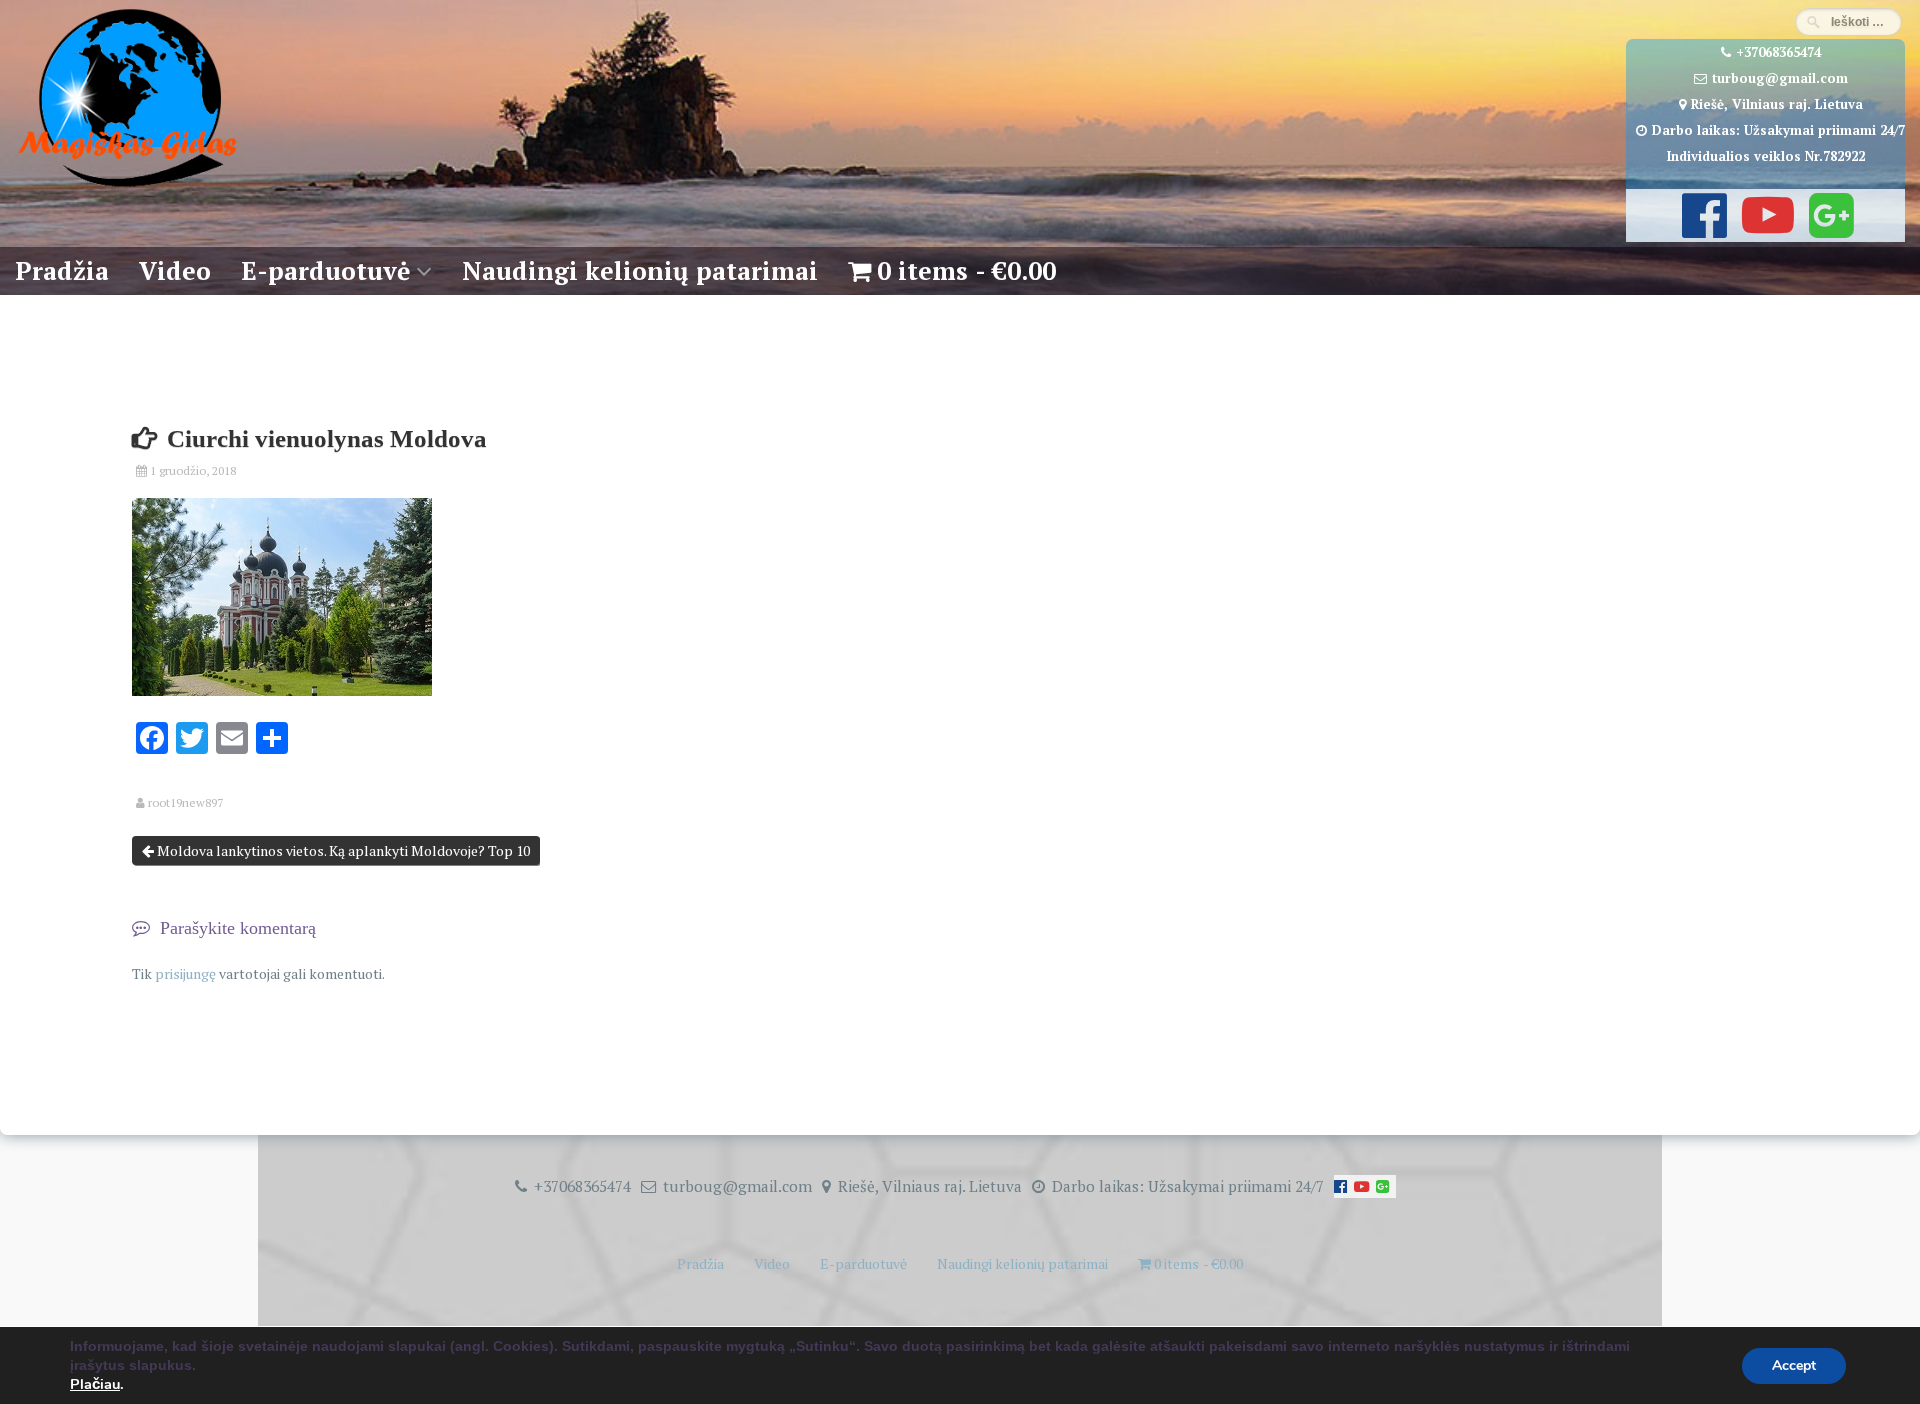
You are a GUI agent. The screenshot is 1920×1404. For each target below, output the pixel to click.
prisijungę (185, 973)
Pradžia (62, 270)
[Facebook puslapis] (1702, 229)
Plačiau (95, 1384)
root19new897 (185, 803)
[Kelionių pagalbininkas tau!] (127, 187)
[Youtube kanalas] (1765, 229)
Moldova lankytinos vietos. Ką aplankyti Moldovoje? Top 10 (342, 850)
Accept (1794, 1365)
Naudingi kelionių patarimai (640, 270)
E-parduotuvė (325, 270)
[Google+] (1829, 229)
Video (175, 270)
